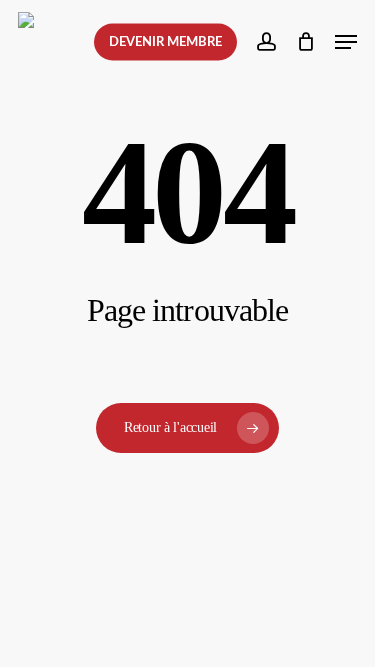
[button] (346, 42)
